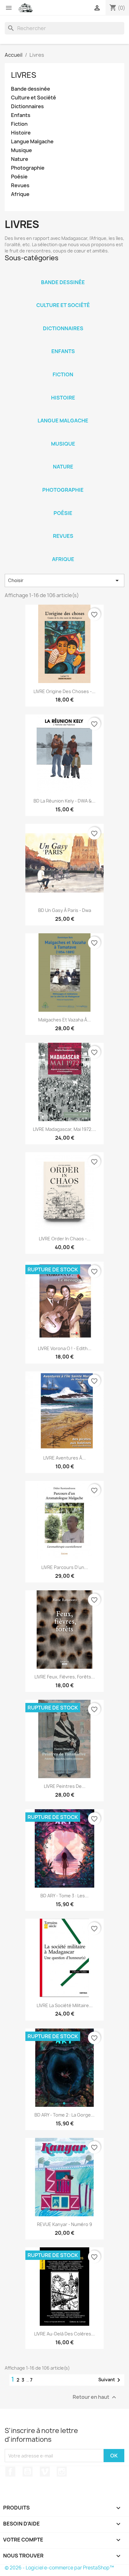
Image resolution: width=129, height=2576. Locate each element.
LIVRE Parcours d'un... (65, 1567)
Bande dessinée (31, 89)
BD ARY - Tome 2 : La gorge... (64, 2115)
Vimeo (45, 2472)
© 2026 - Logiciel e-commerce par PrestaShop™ (59, 2568)
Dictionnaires (27, 106)
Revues (20, 186)
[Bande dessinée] (63, 274)
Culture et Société (34, 98)
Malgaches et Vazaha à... (64, 1020)
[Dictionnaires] (63, 320)
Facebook (10, 2472)
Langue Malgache (32, 142)
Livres (24, 75)
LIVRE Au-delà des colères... (64, 2334)
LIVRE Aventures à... (64, 1458)
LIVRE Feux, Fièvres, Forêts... (65, 1677)
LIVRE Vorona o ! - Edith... (65, 1348)
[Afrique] (63, 551)
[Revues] (63, 528)
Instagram (62, 2472)
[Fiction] (63, 366)
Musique (21, 150)
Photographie (28, 168)
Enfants (21, 115)
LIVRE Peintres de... (65, 1786)
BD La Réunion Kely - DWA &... (64, 801)
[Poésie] (63, 505)
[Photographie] (63, 482)
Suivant (110, 2380)
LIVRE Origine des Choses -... (64, 691)
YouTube (28, 2472)
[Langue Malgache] (63, 412)
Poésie (19, 177)
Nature (20, 159)
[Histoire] (63, 390)
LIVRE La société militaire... (65, 2005)
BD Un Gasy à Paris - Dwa (65, 910)
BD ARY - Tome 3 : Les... (64, 1896)
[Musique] (63, 436)
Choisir (64, 580)
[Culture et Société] (63, 297)
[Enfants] (63, 343)
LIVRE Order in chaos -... (65, 1239)
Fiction (19, 124)
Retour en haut (95, 2397)
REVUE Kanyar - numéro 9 (64, 2224)
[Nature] (63, 458)
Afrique (20, 194)
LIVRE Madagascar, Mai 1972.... (64, 1129)
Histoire (21, 133)
